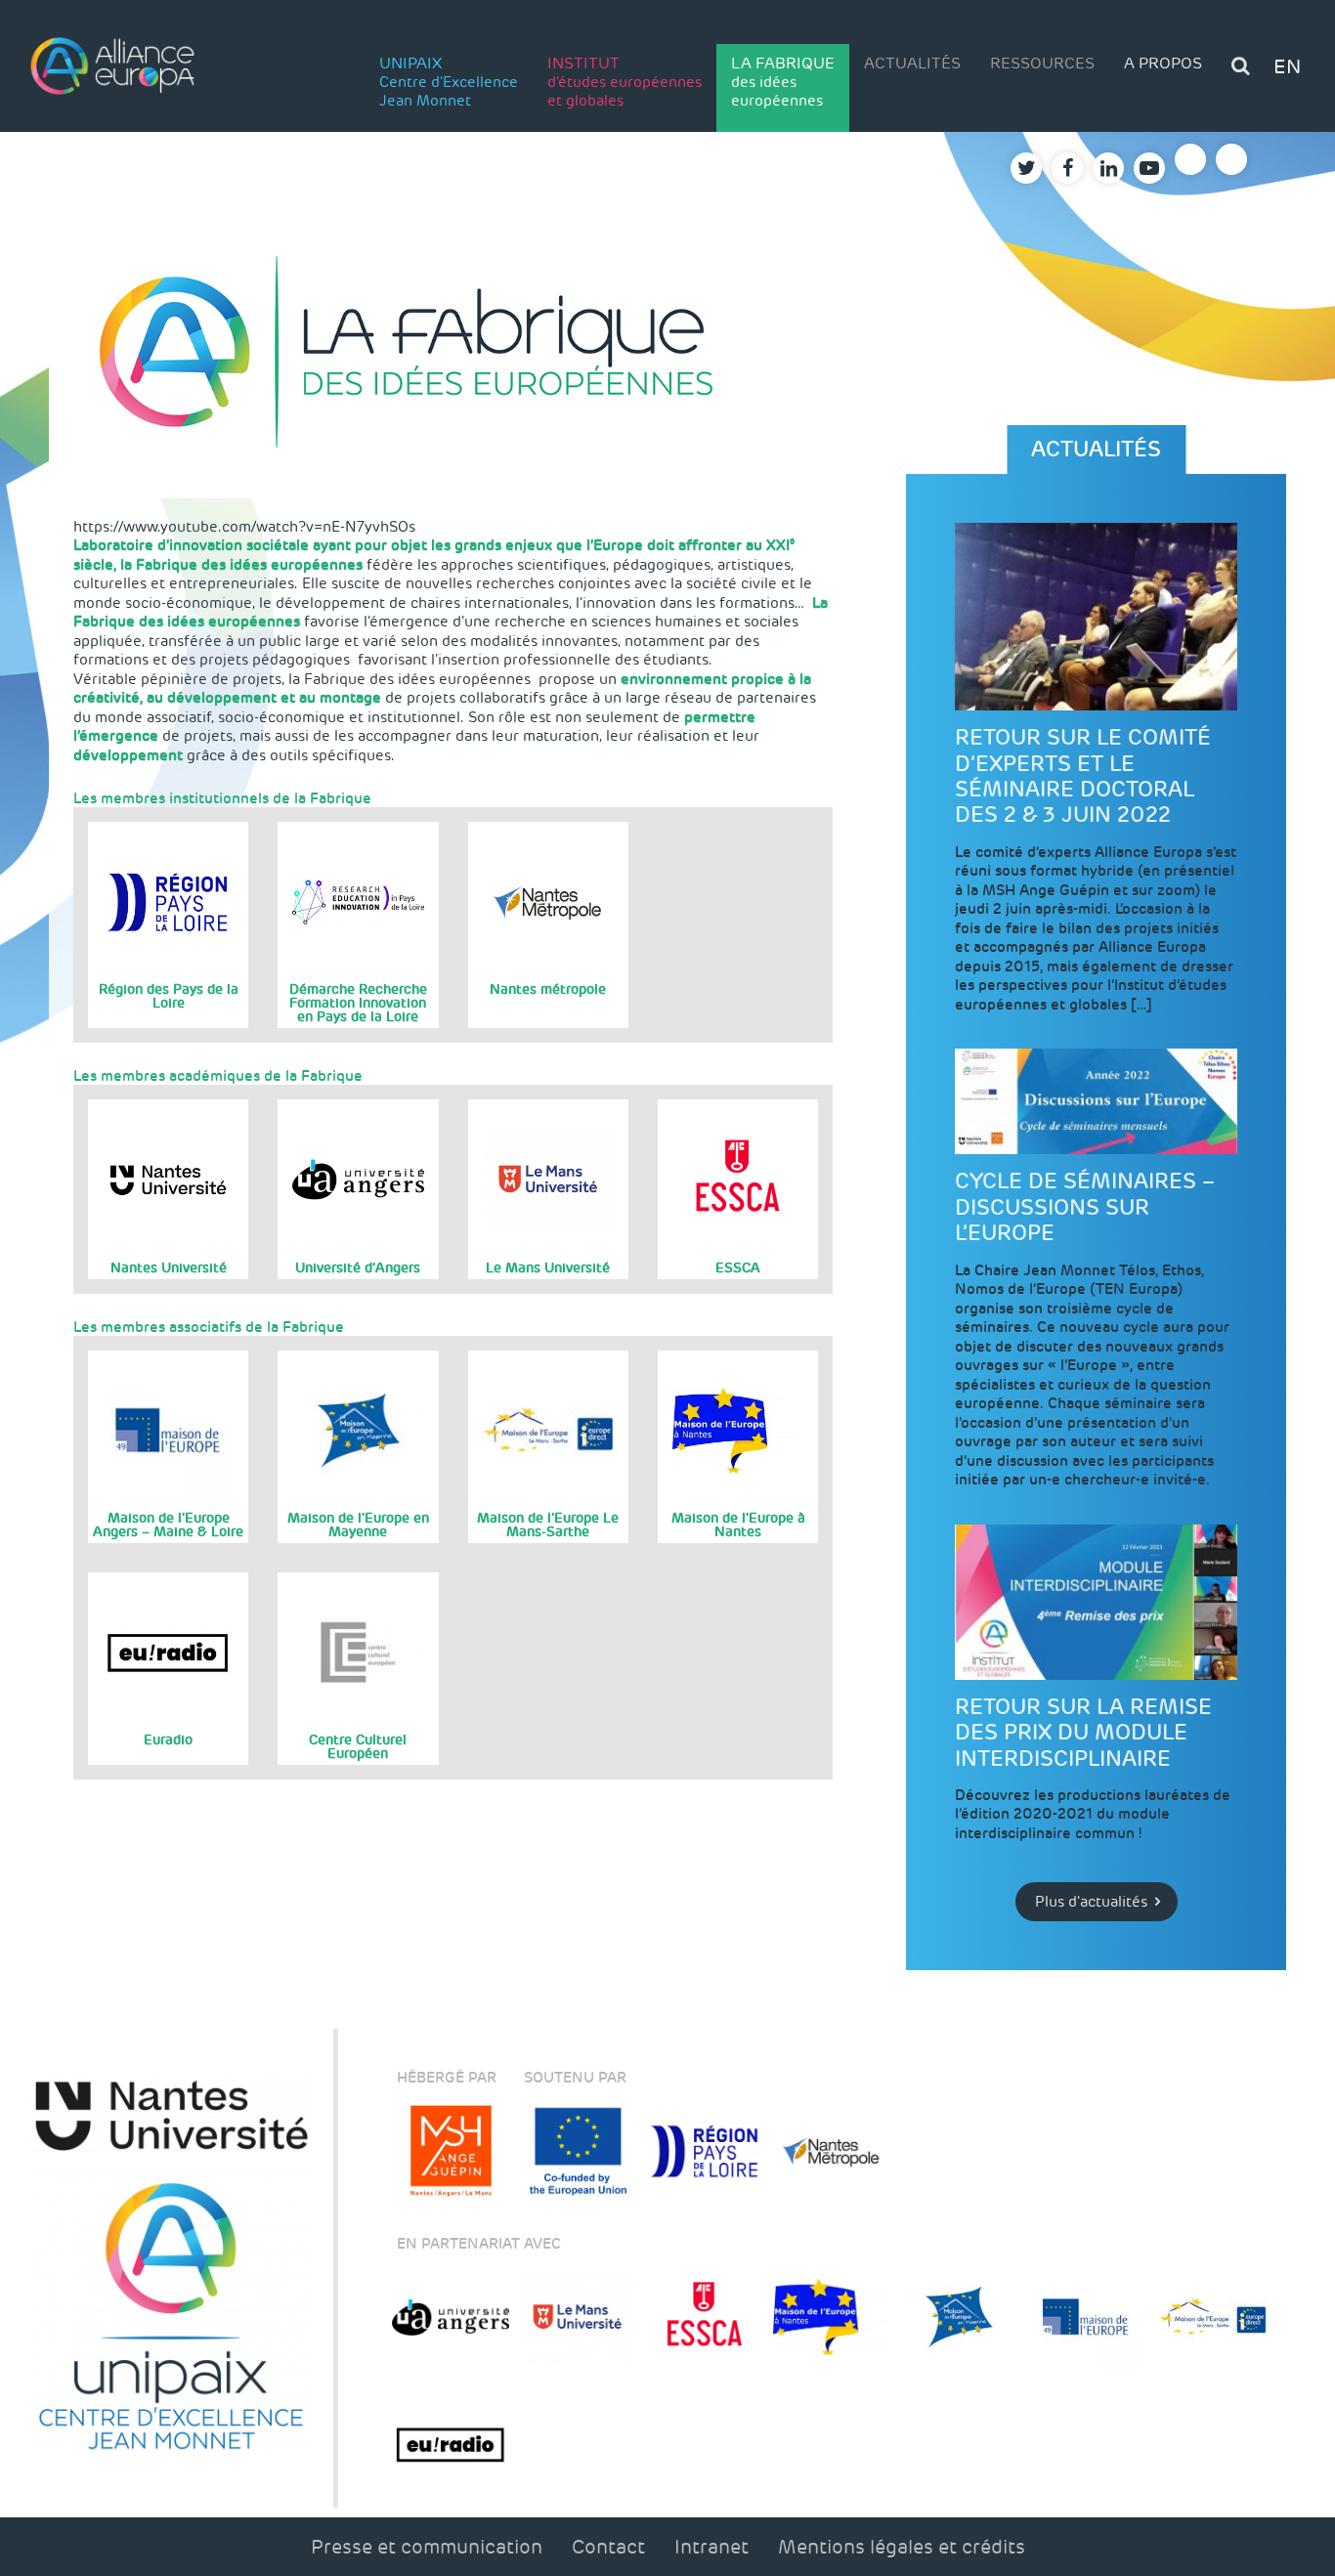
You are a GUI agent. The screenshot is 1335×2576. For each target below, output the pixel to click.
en (1287, 66)
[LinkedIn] (1108, 168)
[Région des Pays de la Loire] (705, 2151)
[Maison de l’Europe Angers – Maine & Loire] (1086, 2317)
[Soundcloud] (1190, 159)
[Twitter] (1026, 168)
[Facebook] (1067, 168)
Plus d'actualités (1091, 1902)
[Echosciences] (1231, 159)
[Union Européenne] (578, 2151)
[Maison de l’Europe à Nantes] (832, 2317)
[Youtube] (1149, 168)
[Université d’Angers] (451, 2317)
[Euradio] (451, 2444)
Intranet (711, 2547)
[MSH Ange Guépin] (451, 2151)
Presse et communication (427, 2547)
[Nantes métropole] (832, 2151)
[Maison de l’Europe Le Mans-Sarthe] (1213, 2317)
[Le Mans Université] (578, 2317)
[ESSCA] (705, 2317)
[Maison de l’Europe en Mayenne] (959, 2317)
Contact (608, 2547)
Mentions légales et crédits (902, 2547)
